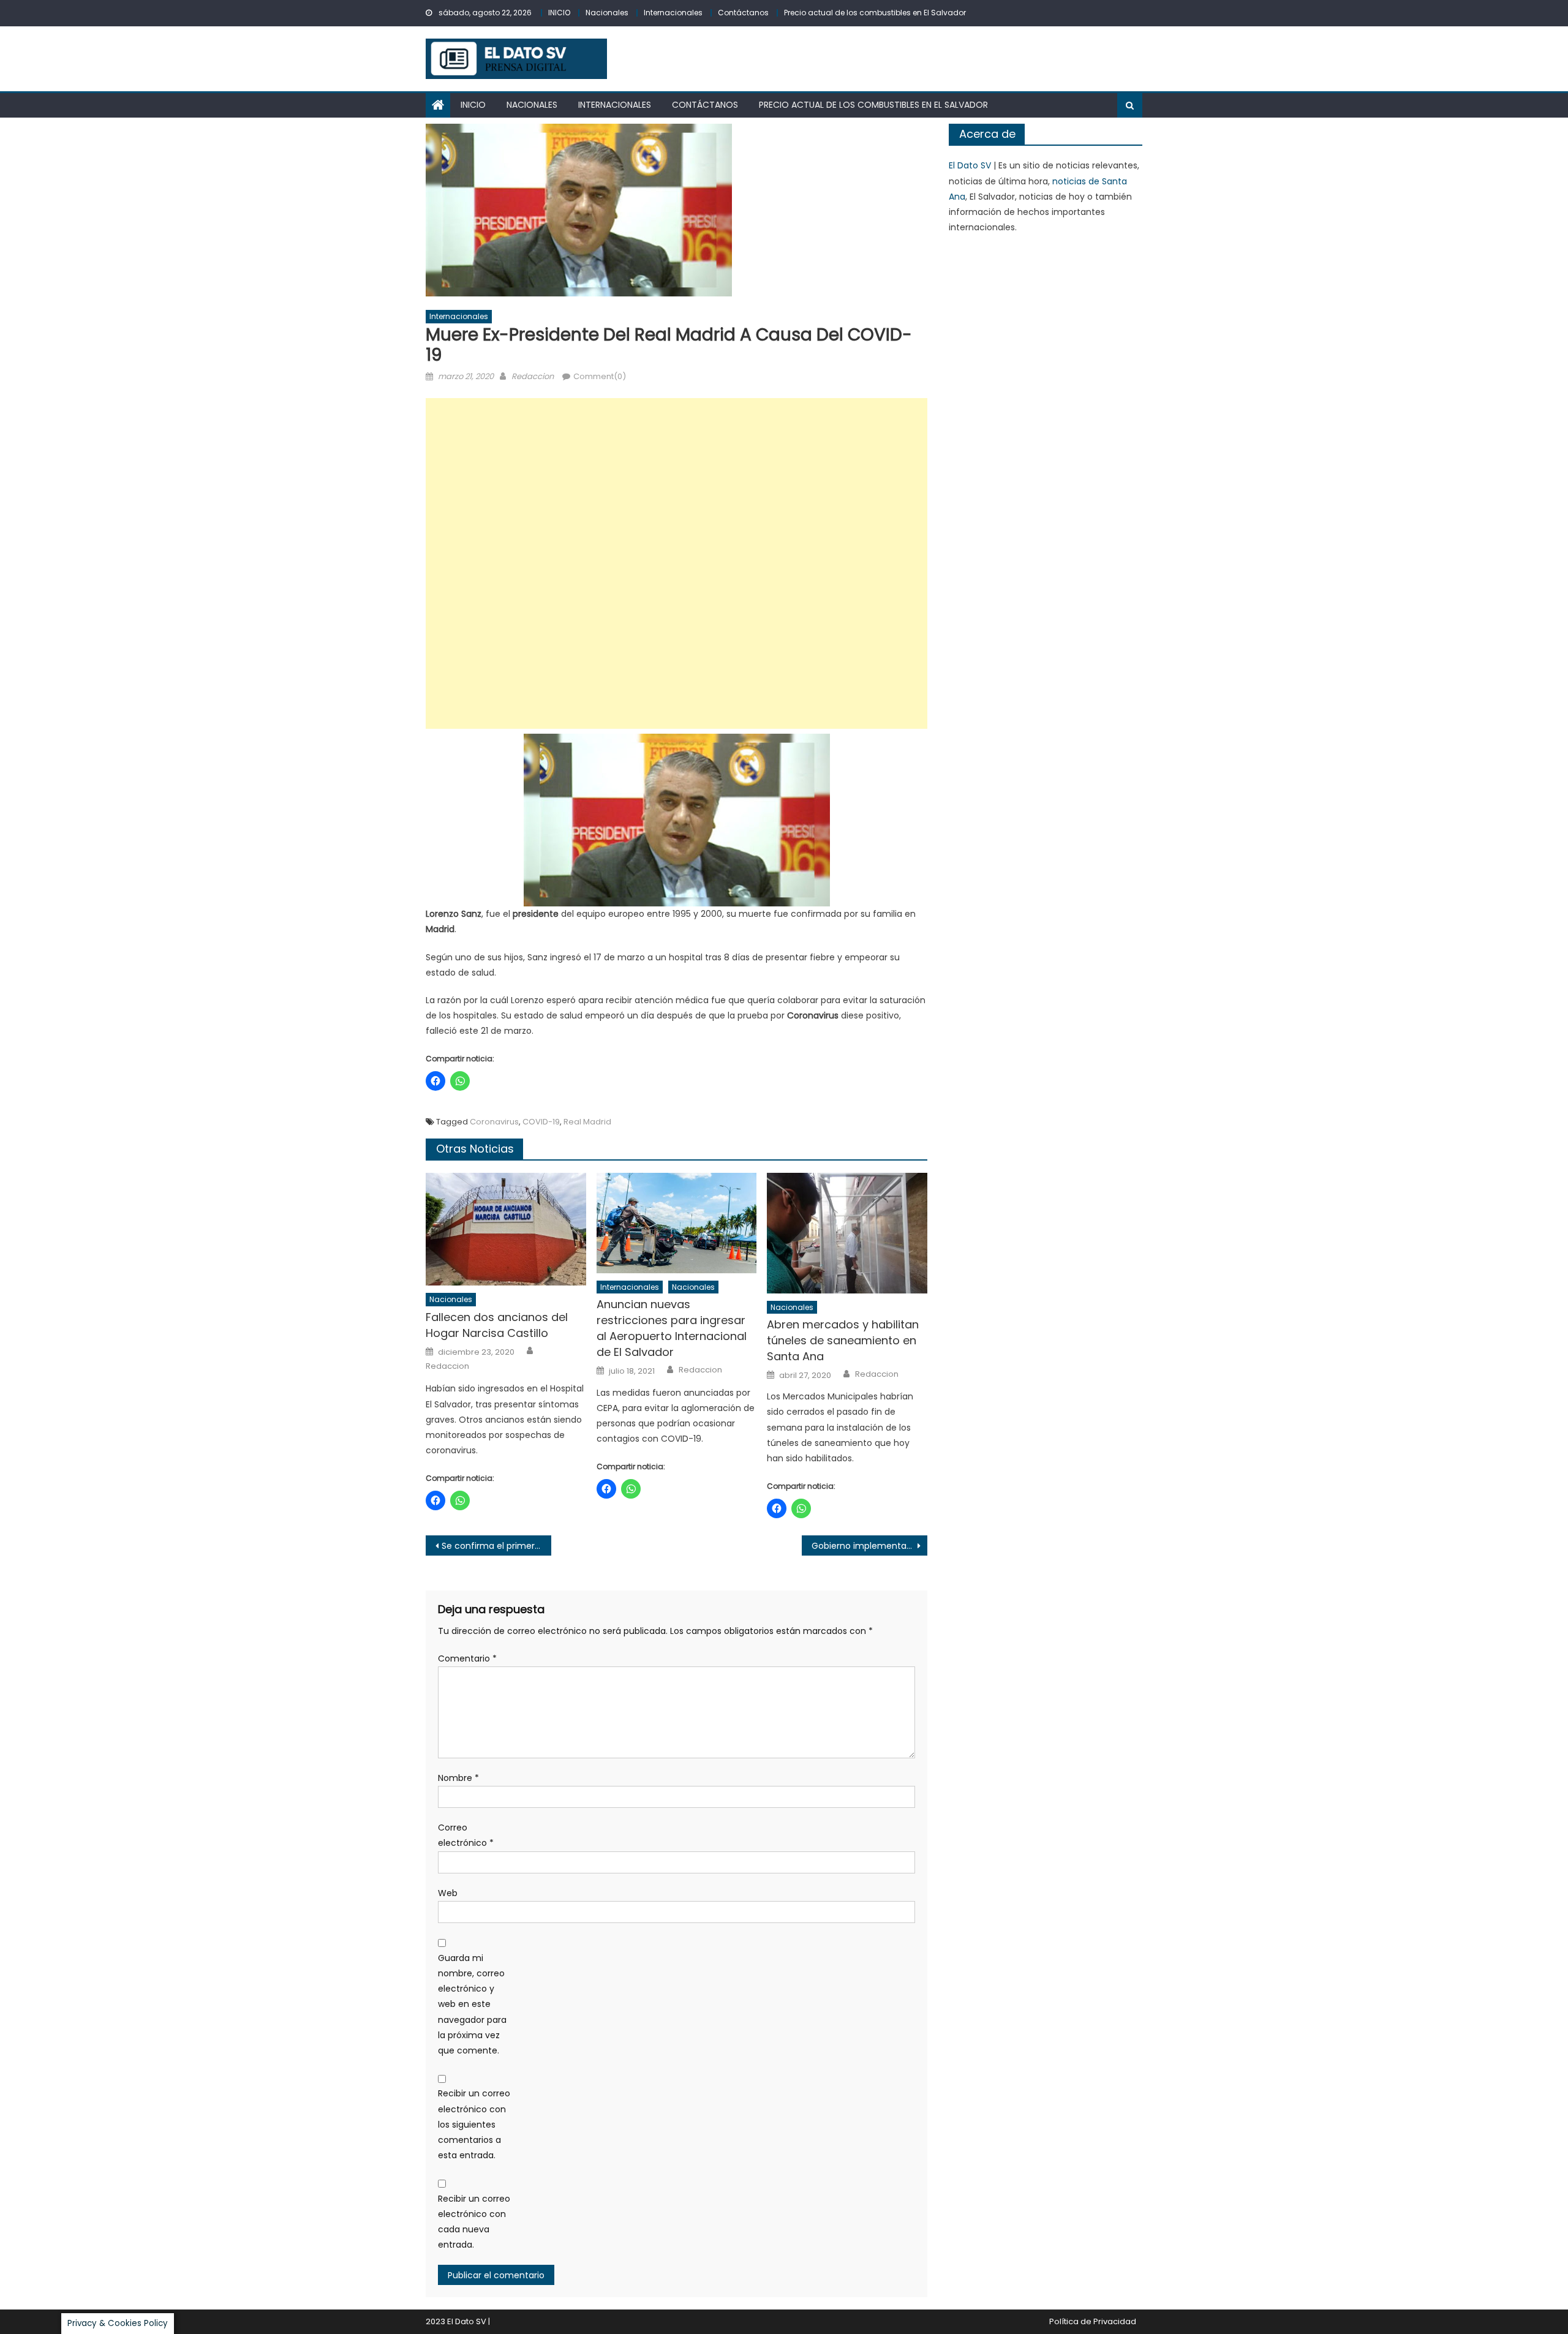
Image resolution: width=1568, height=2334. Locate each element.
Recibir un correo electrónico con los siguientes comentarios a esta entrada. (474, 2124)
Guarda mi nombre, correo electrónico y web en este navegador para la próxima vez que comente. (472, 2004)
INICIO (559, 13)
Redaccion (533, 376)
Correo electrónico (466, 1835)
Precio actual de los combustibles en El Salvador (875, 13)
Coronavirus (494, 1122)
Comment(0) (600, 376)
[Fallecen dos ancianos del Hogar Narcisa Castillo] (506, 1229)
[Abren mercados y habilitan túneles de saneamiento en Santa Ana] (847, 1233)
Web (448, 1893)
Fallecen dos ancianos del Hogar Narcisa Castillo (497, 1325)
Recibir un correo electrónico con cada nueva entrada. (474, 2222)
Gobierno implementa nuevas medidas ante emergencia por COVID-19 (869, 1546)
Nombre (458, 1778)
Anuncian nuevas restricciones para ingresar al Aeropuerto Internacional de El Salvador (672, 1328)
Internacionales (673, 13)
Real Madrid (587, 1122)
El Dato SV (970, 165)
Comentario (467, 1658)
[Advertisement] (677, 563)
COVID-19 (541, 1122)
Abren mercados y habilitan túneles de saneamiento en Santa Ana (843, 1340)
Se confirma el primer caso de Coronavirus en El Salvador (496, 1546)
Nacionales (607, 13)
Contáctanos (743, 13)
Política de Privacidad (1093, 2321)
